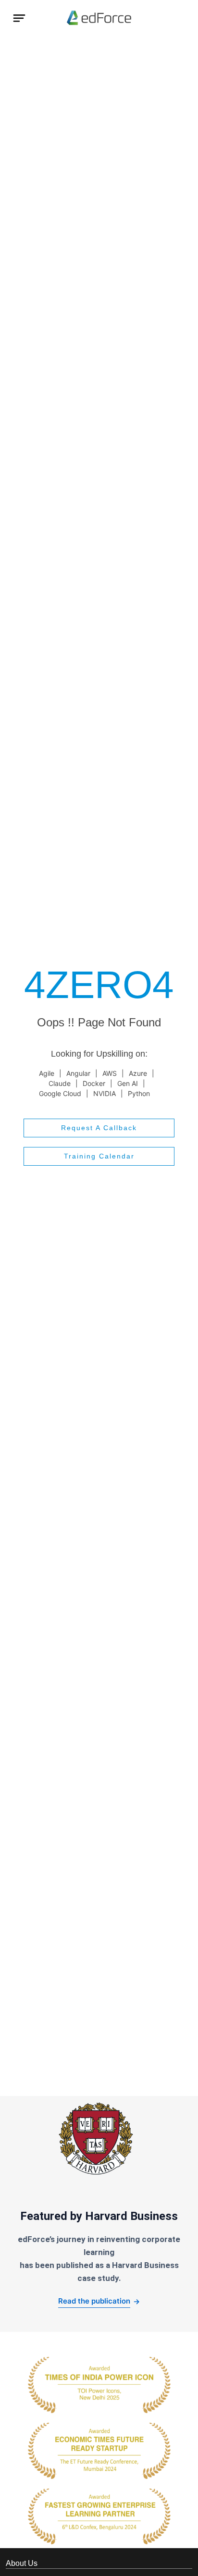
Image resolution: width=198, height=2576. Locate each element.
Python (139, 1093)
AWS (110, 1073)
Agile (47, 1073)
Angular (78, 1073)
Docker (94, 1083)
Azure (138, 1073)
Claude (60, 1083)
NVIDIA (105, 1093)
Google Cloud (60, 1093)
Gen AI (128, 1083)
